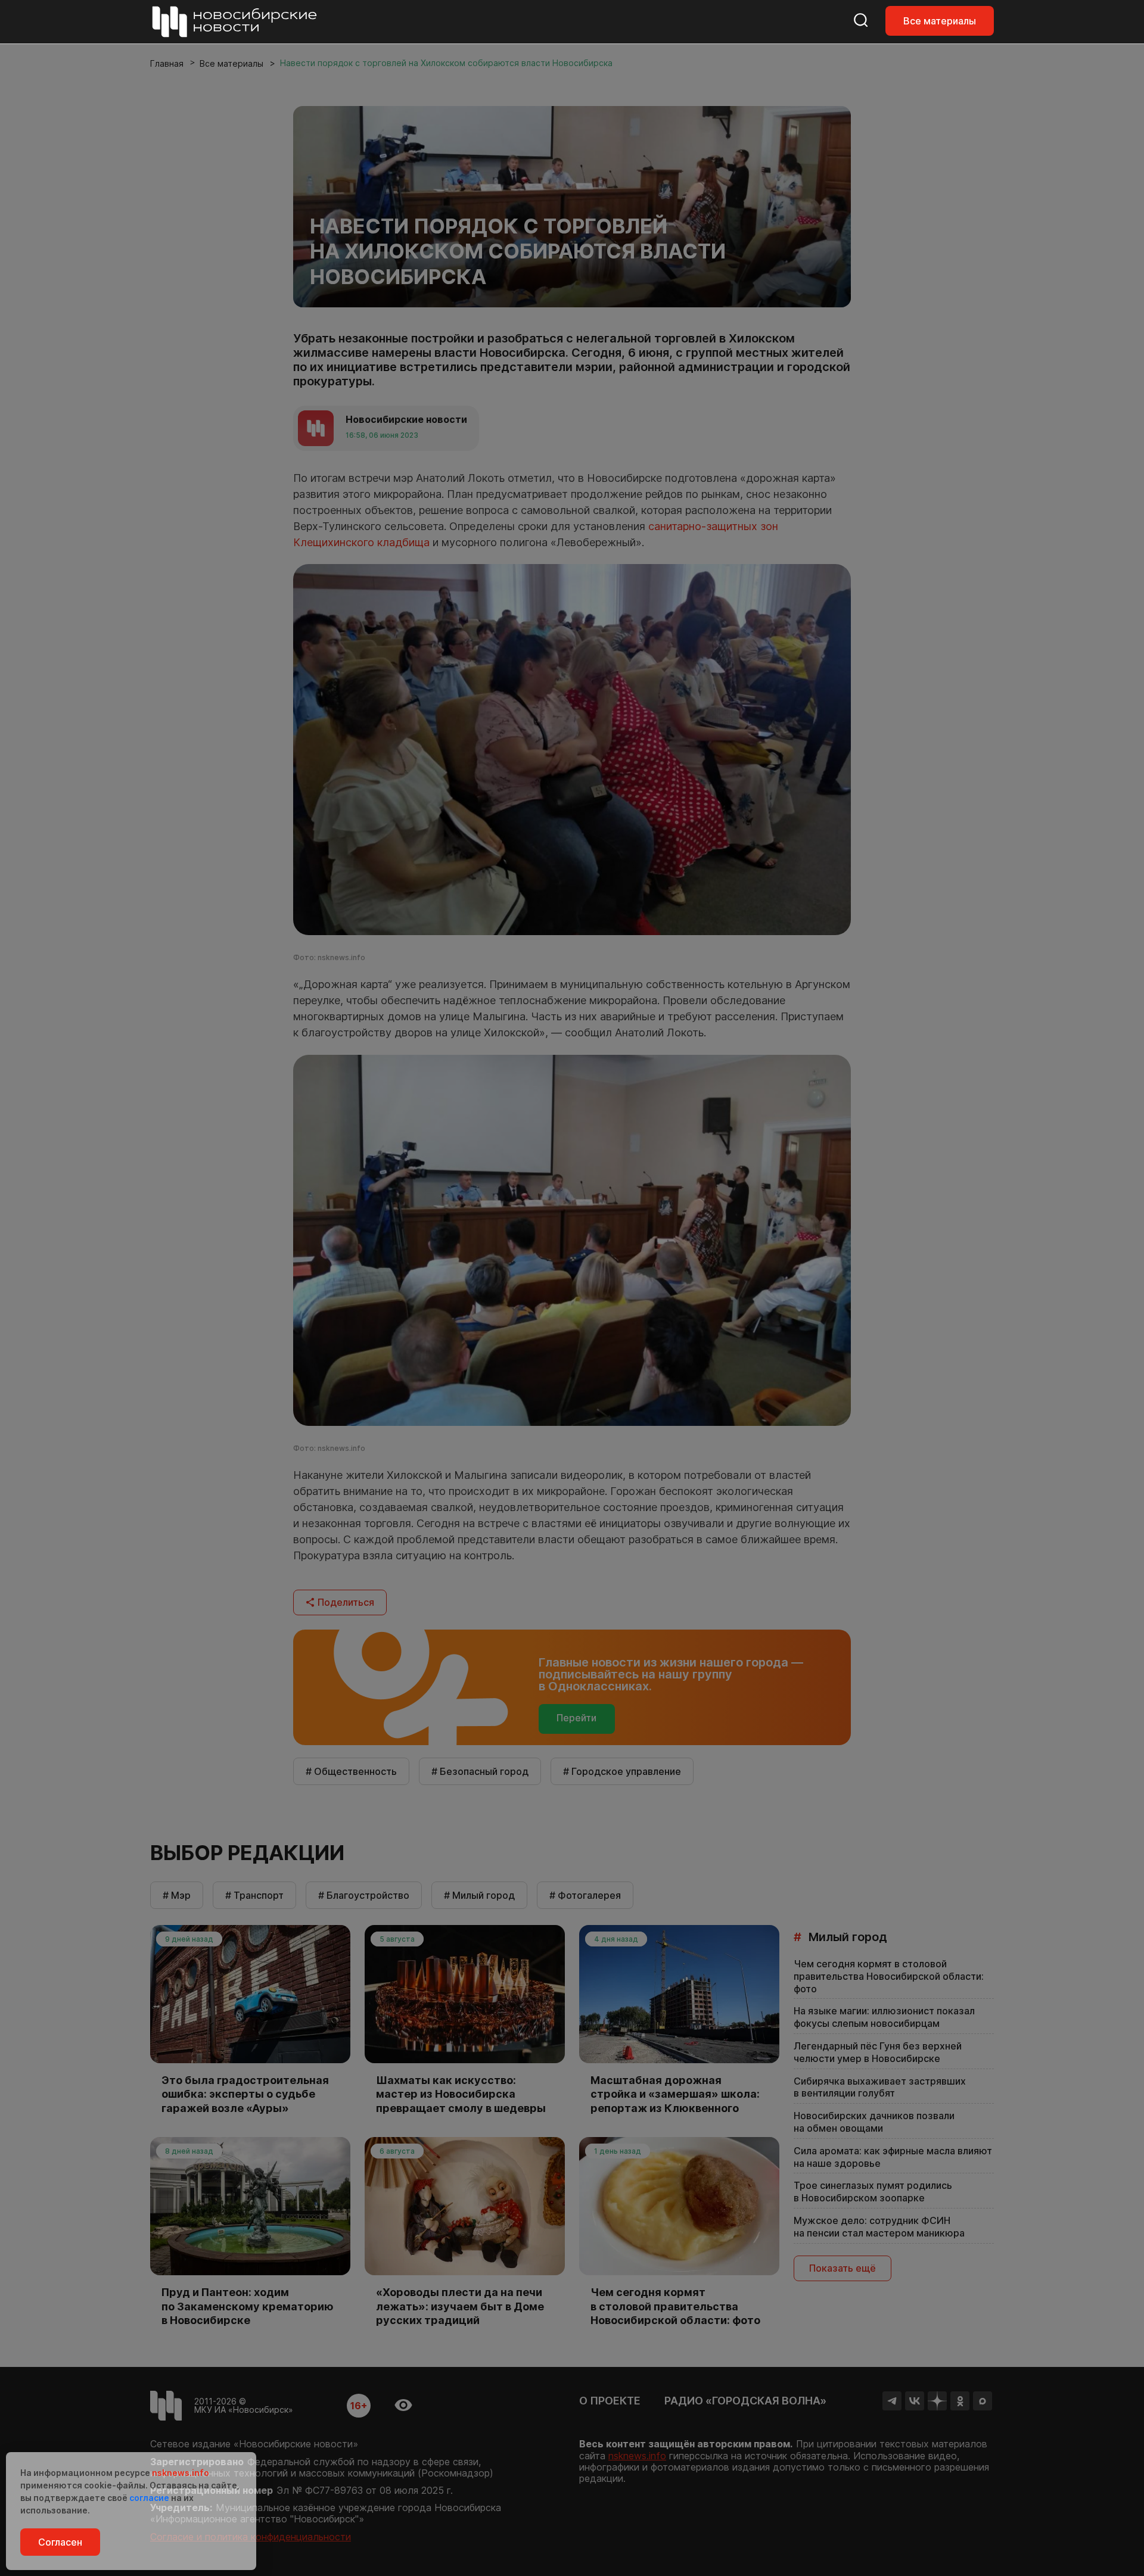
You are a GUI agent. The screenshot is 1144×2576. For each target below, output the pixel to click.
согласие (149, 2498)
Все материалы (940, 21)
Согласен (60, 2542)
